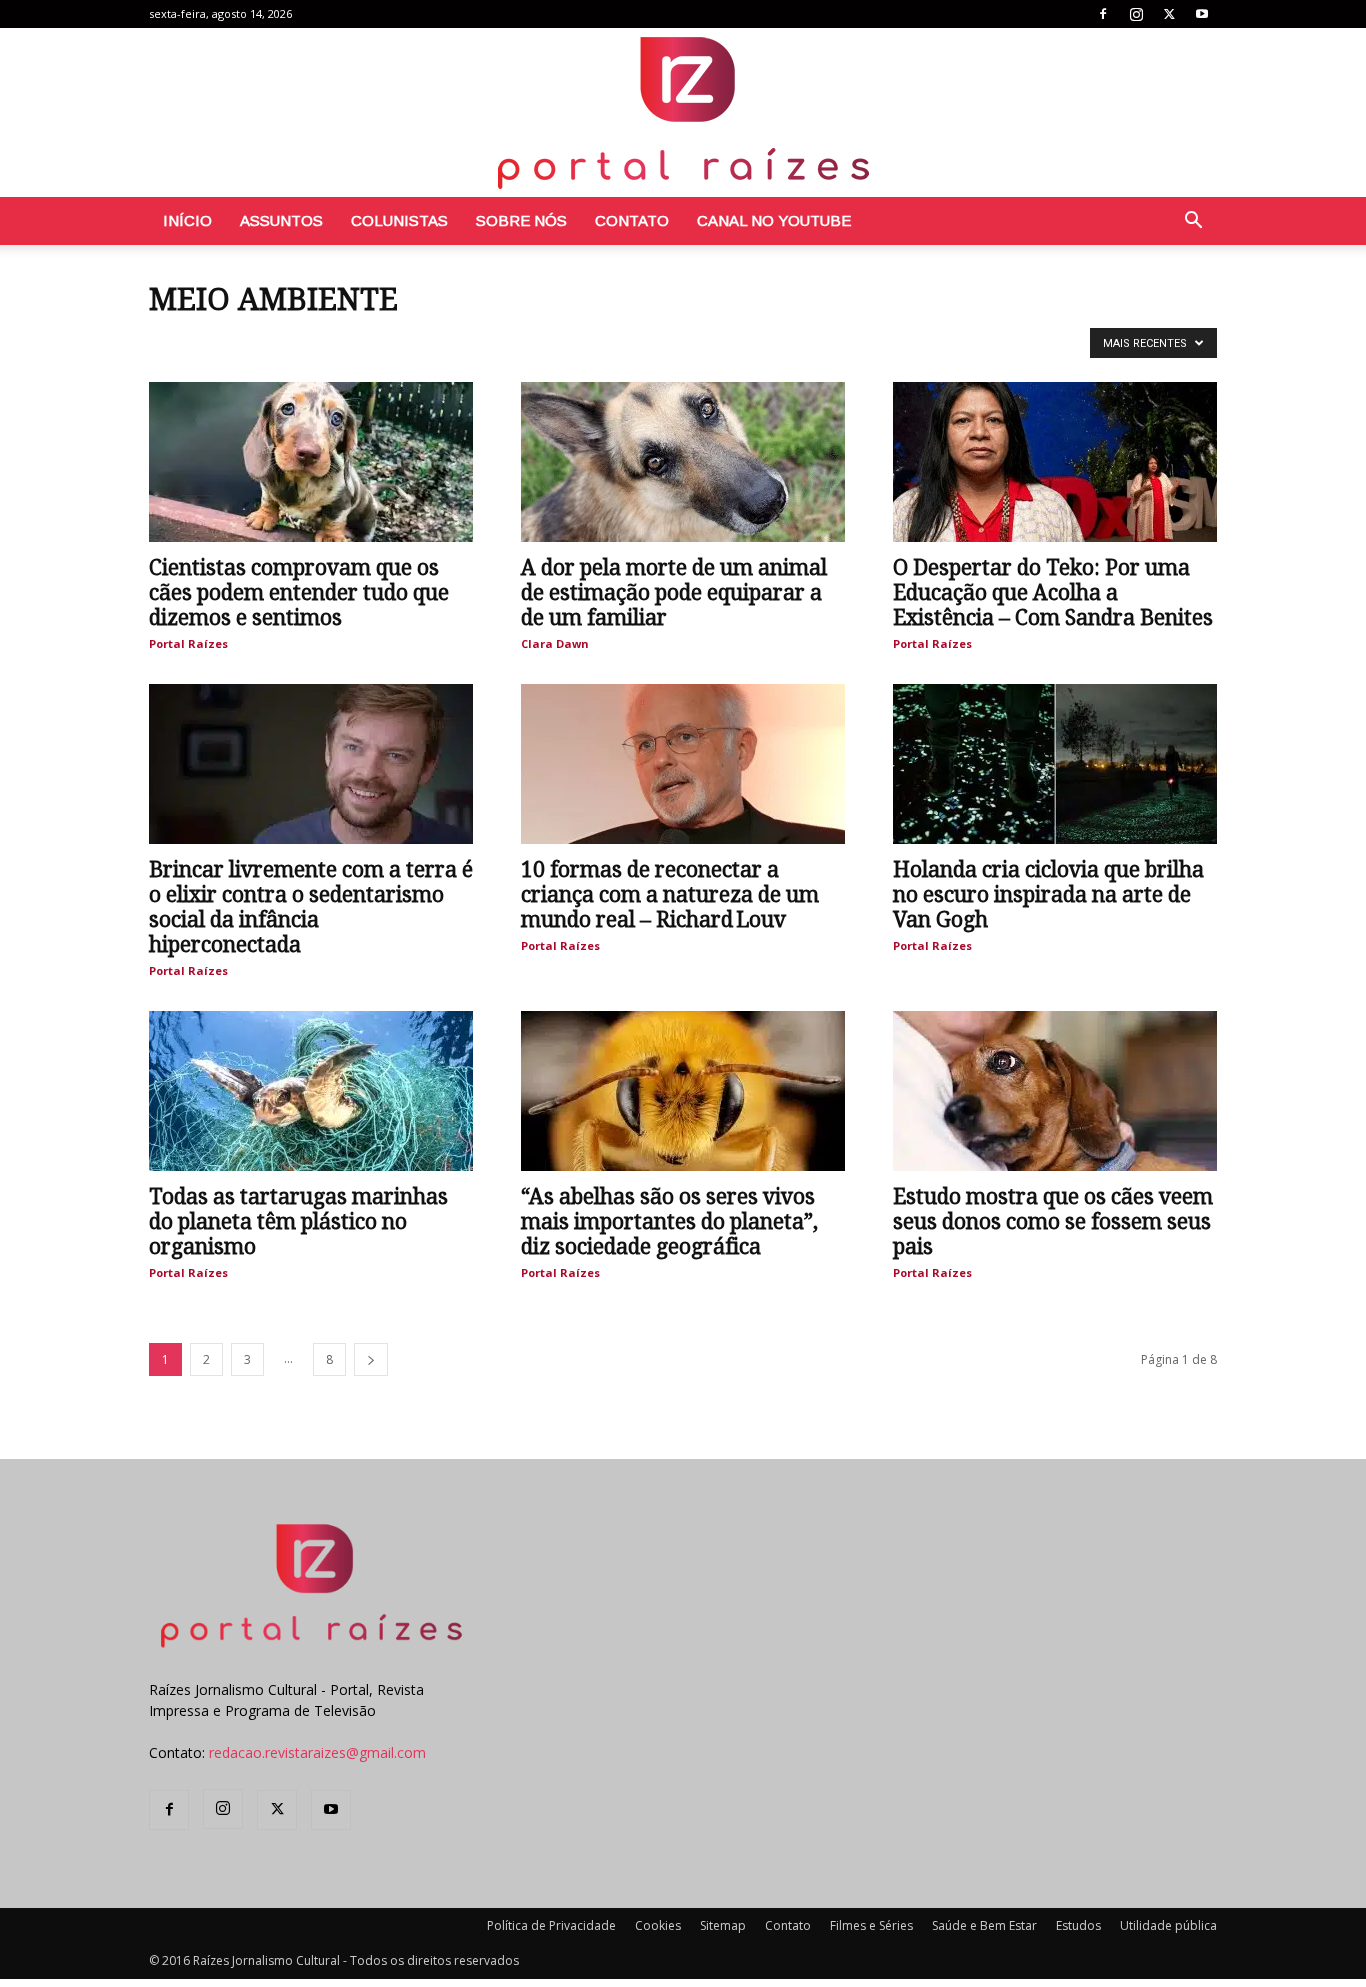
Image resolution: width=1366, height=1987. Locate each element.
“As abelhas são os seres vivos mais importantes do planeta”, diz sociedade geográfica (669, 1221)
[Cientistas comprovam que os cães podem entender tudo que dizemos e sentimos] (311, 462)
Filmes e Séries (871, 1925)
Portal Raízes (188, 643)
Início (187, 220)
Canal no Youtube (774, 220)
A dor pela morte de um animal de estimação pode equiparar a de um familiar (674, 592)
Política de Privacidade (551, 1925)
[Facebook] (1103, 14)
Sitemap (723, 1925)
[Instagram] (1136, 14)
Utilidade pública (1168, 1925)
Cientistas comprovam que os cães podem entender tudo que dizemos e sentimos (299, 592)
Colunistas (399, 220)
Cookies (658, 1925)
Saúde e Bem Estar (984, 1925)
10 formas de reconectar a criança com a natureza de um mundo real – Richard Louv (670, 894)
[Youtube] (1202, 14)
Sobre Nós (521, 220)
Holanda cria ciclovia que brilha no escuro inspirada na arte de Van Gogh (1048, 894)
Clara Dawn (555, 643)
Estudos (1078, 1925)
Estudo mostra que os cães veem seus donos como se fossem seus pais (1053, 1221)
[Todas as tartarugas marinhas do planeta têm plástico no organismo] (311, 1091)
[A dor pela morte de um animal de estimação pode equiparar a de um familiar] (683, 462)
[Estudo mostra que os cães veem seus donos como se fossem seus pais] (1055, 1091)
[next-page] (371, 1359)
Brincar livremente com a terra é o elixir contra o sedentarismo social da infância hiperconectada (311, 907)
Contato (632, 220)
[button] (1193, 222)
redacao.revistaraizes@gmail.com (317, 1752)
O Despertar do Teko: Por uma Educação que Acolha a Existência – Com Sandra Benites (1053, 592)
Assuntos (281, 220)
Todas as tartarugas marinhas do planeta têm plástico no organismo (298, 1221)
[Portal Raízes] (683, 112)
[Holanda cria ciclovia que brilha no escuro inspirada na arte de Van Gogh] (1055, 764)
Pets (168, 341)
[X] (1169, 14)
